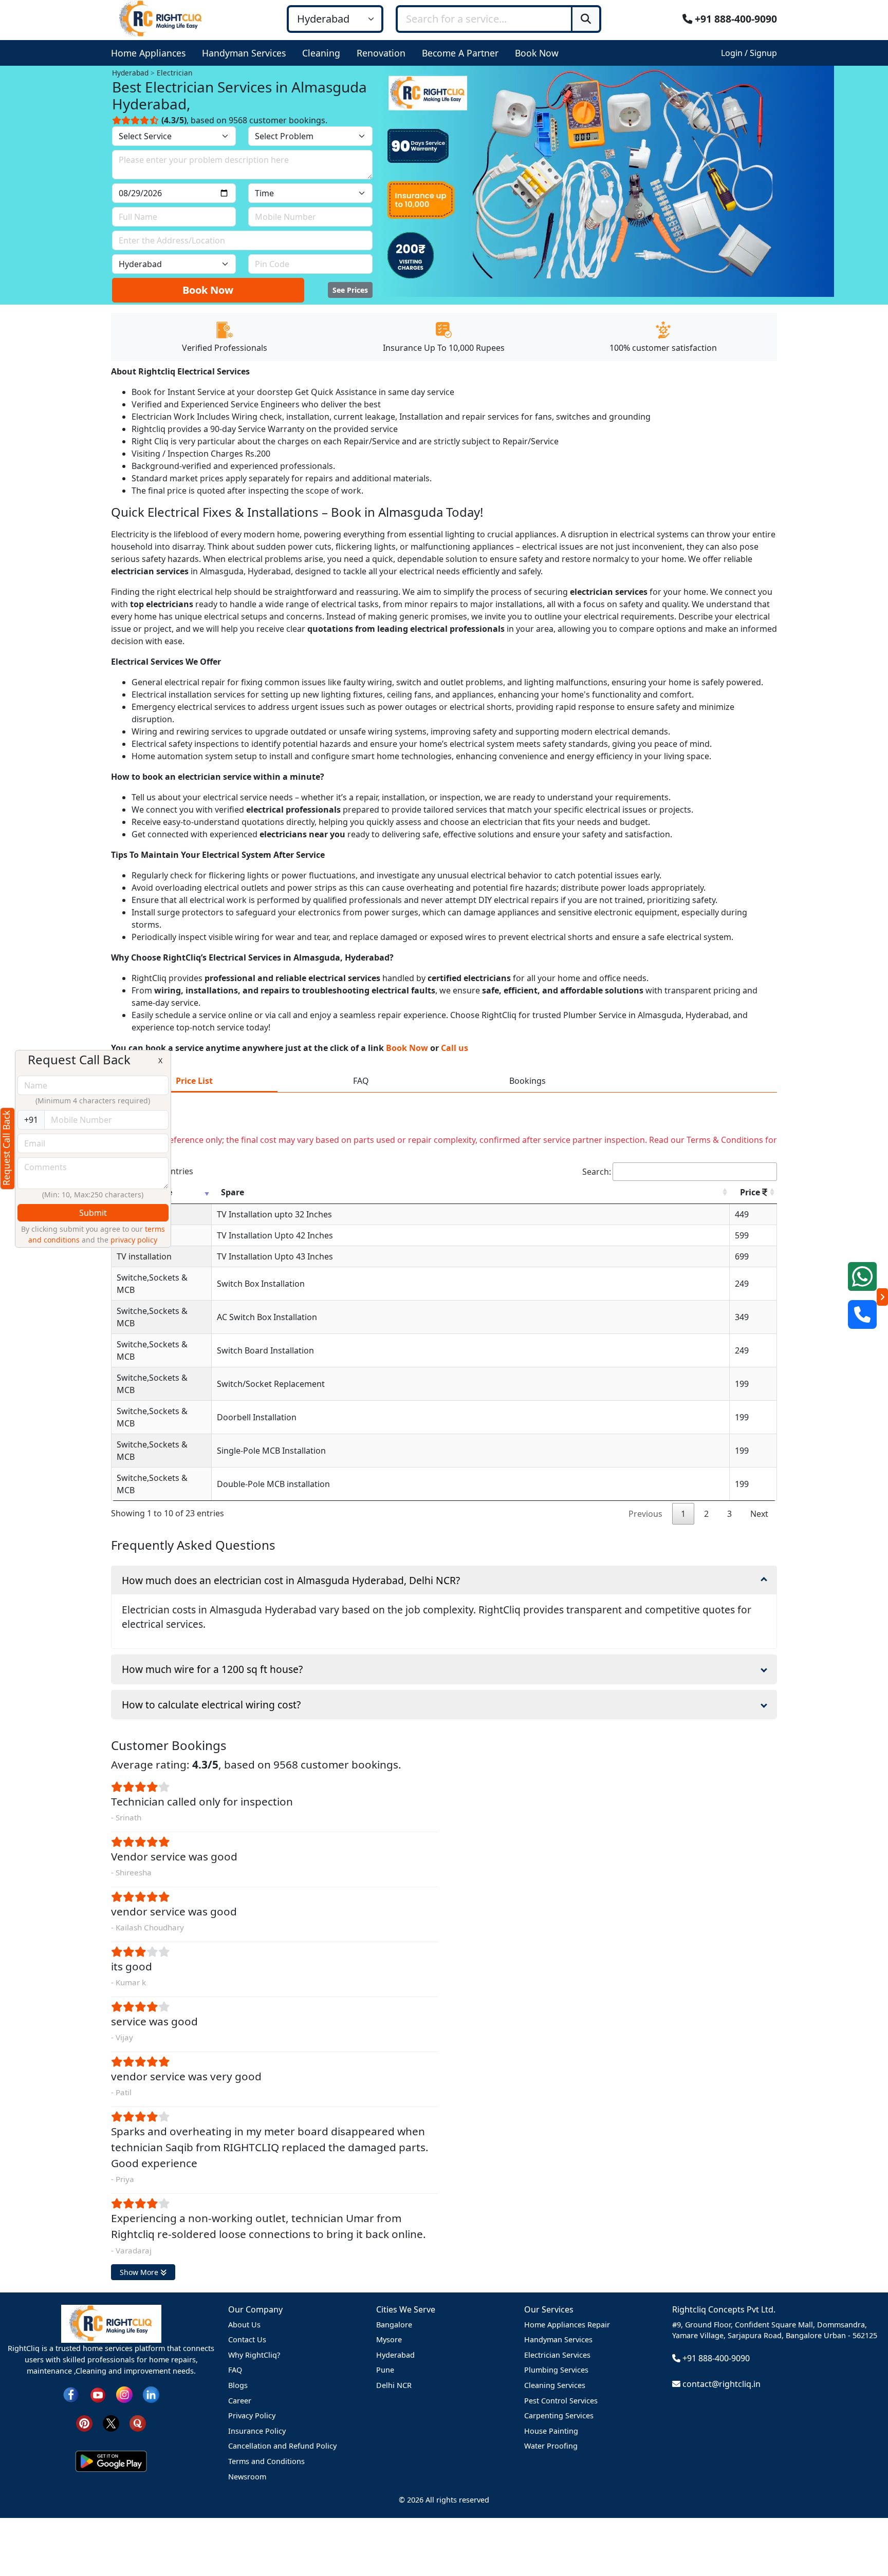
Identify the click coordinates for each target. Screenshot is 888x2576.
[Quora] (138, 2423)
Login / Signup (749, 53)
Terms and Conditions (266, 2461)
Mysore (389, 2339)
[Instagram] (124, 2394)
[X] (111, 2423)
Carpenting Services (559, 2415)
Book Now (208, 290)
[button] (150, 53)
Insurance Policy (257, 2431)
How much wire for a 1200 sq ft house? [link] (212, 1669)
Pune (385, 2370)
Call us (455, 1048)
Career (240, 2401)
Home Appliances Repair (567, 2325)
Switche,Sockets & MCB (152, 1284)
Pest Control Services (561, 2401)
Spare (233, 1192)
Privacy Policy (252, 2415)
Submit (93, 1213)
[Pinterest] (84, 2423)
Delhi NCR (394, 2385)
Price (751, 1192)
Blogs (238, 2385)
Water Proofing (551, 2446)
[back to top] (863, 2531)
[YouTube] (98, 2394)
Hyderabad (395, 2355)
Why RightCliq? (254, 2355)
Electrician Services (557, 2355)
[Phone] (862, 1314)
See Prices (350, 290)
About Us (244, 2325)
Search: (597, 1172)
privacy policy (134, 1240)
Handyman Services (558, 2339)
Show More (140, 2272)
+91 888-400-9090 (735, 19)
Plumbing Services (556, 2370)
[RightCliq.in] (161, 18)
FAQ (235, 2370)
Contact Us (247, 2339)
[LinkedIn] (151, 2394)
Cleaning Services (555, 2385)
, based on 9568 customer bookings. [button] (244, 120)
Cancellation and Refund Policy (282, 2446)
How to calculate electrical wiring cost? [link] (211, 1705)
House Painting (551, 2431)
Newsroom (247, 2477)
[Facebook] (71, 2394)
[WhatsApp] (862, 1276)
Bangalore (394, 2325)
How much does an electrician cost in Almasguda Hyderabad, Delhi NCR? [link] (291, 1580)
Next (759, 1514)
